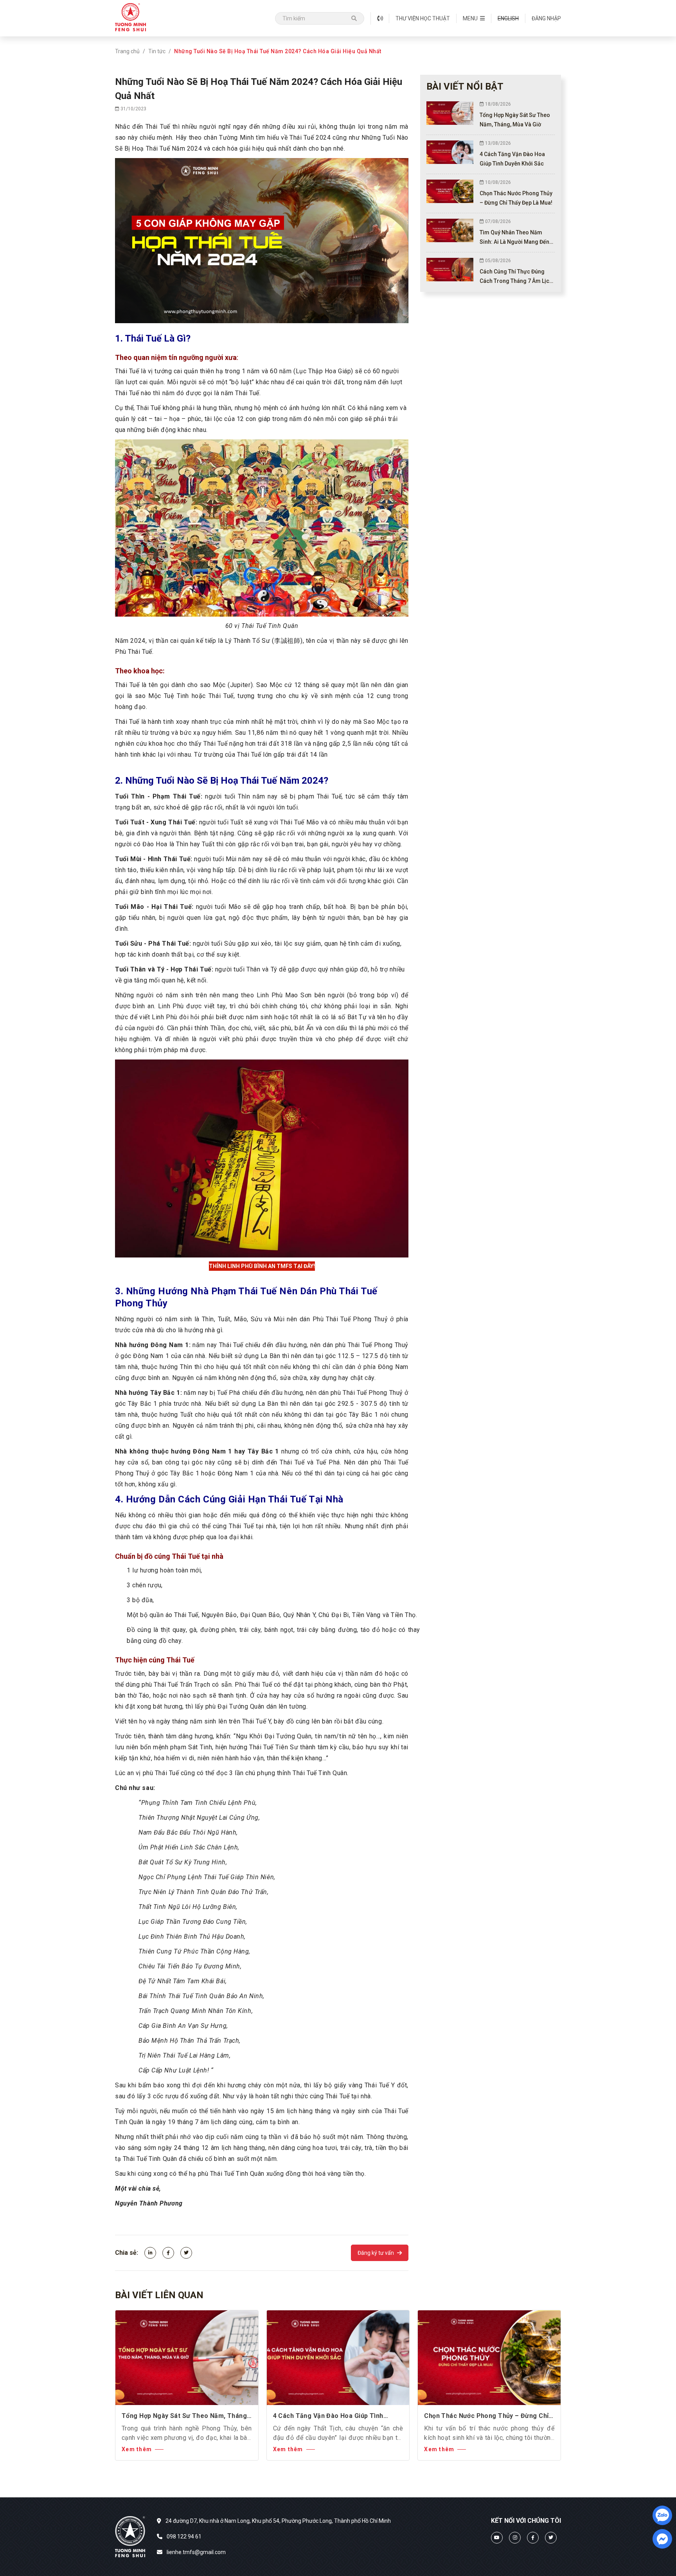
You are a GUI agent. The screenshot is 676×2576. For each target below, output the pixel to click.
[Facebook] (168, 2253)
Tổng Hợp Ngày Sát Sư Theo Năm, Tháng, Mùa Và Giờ (185, 2416)
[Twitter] (186, 2253)
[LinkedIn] (150, 2253)
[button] (474, 18)
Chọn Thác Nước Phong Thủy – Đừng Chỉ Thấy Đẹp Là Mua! (486, 2416)
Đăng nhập (546, 18)
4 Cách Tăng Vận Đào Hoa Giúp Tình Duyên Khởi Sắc (328, 2416)
